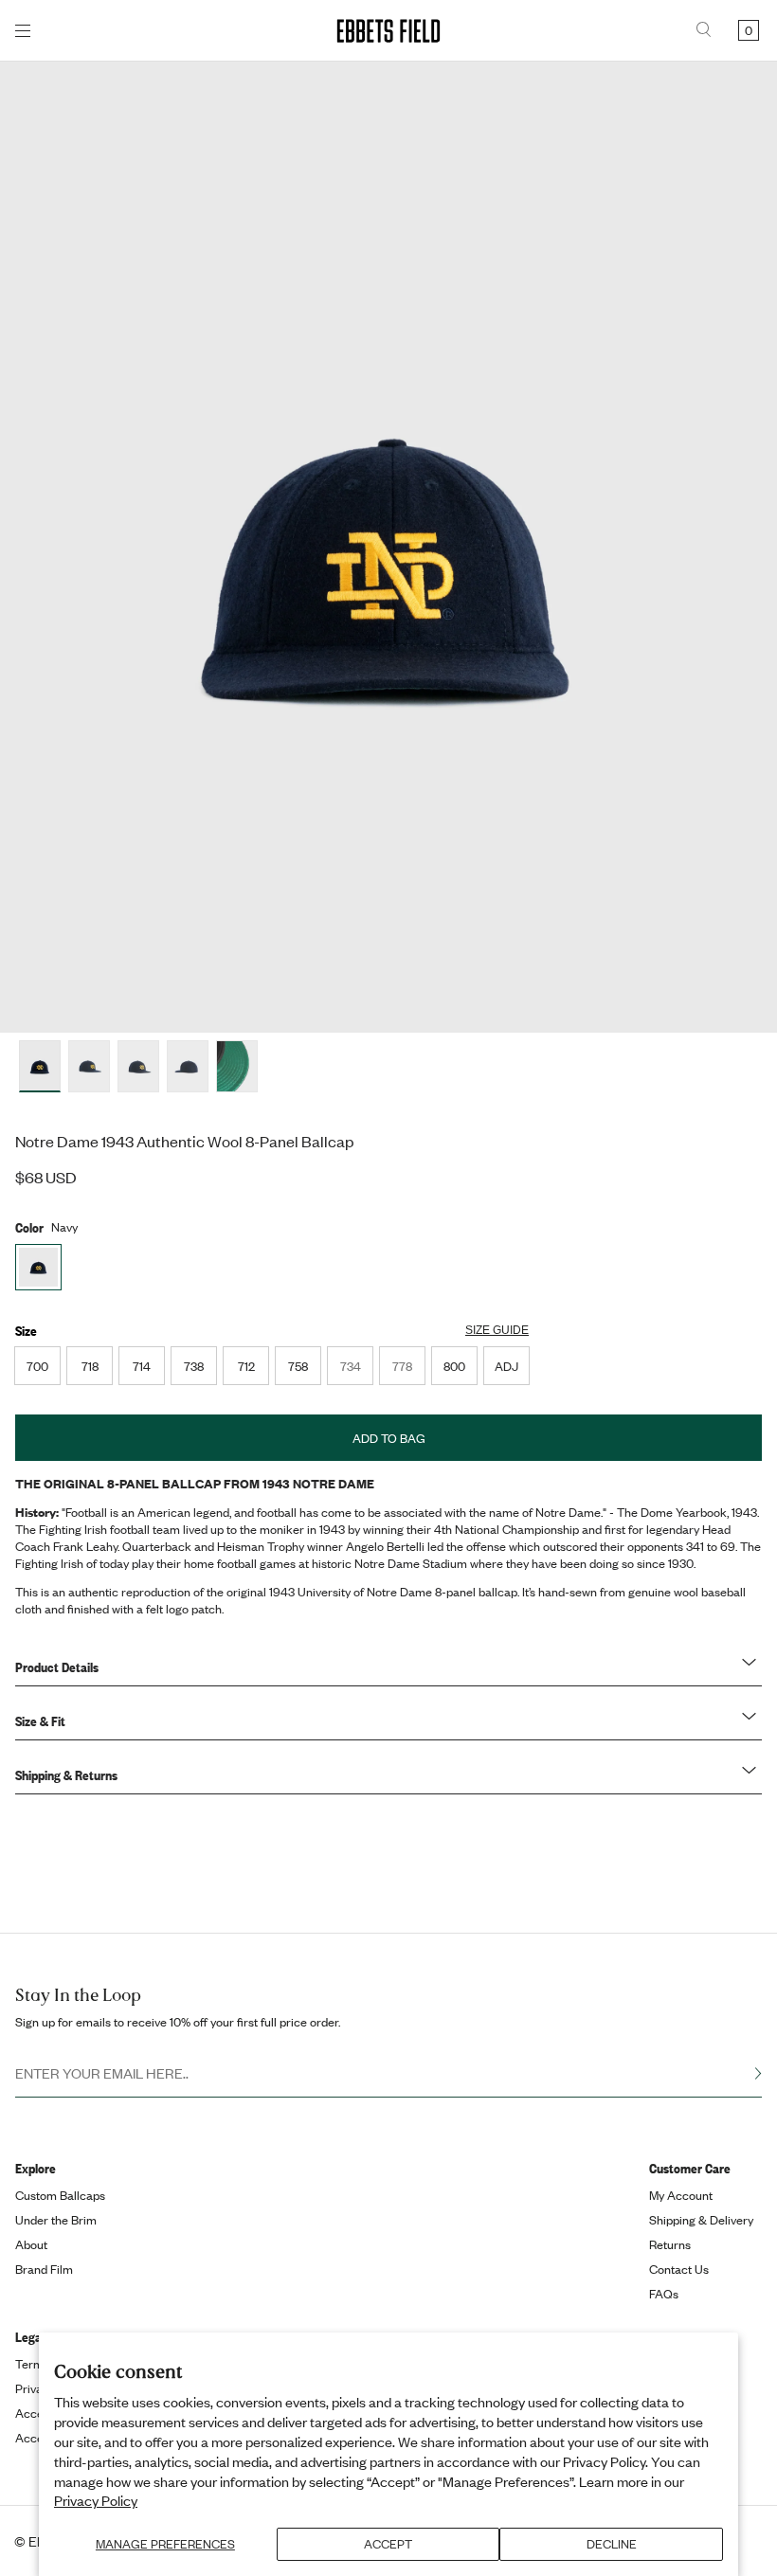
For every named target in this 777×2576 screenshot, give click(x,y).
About (31, 2244)
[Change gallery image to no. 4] (237, 1066)
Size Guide (497, 1330)
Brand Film (44, 2269)
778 (408, 1371)
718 (90, 1366)
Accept (388, 2544)
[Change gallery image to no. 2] (138, 1066)
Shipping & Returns (66, 1774)
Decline (612, 2544)
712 (246, 1366)
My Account (681, 2195)
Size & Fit (40, 1720)
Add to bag (389, 1438)
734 (356, 1371)
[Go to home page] (388, 31)
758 (298, 1366)
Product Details (57, 1666)
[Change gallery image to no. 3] (188, 1066)
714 (142, 1366)
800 (454, 1366)
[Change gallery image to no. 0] (40, 1066)
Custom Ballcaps (60, 2195)
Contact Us (679, 2269)
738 (194, 1366)
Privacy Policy (96, 2500)
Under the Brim (56, 2220)
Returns (670, 2244)
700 (37, 1366)
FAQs (664, 2294)
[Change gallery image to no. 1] (89, 1066)
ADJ (506, 1366)
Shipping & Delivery (701, 2220)
